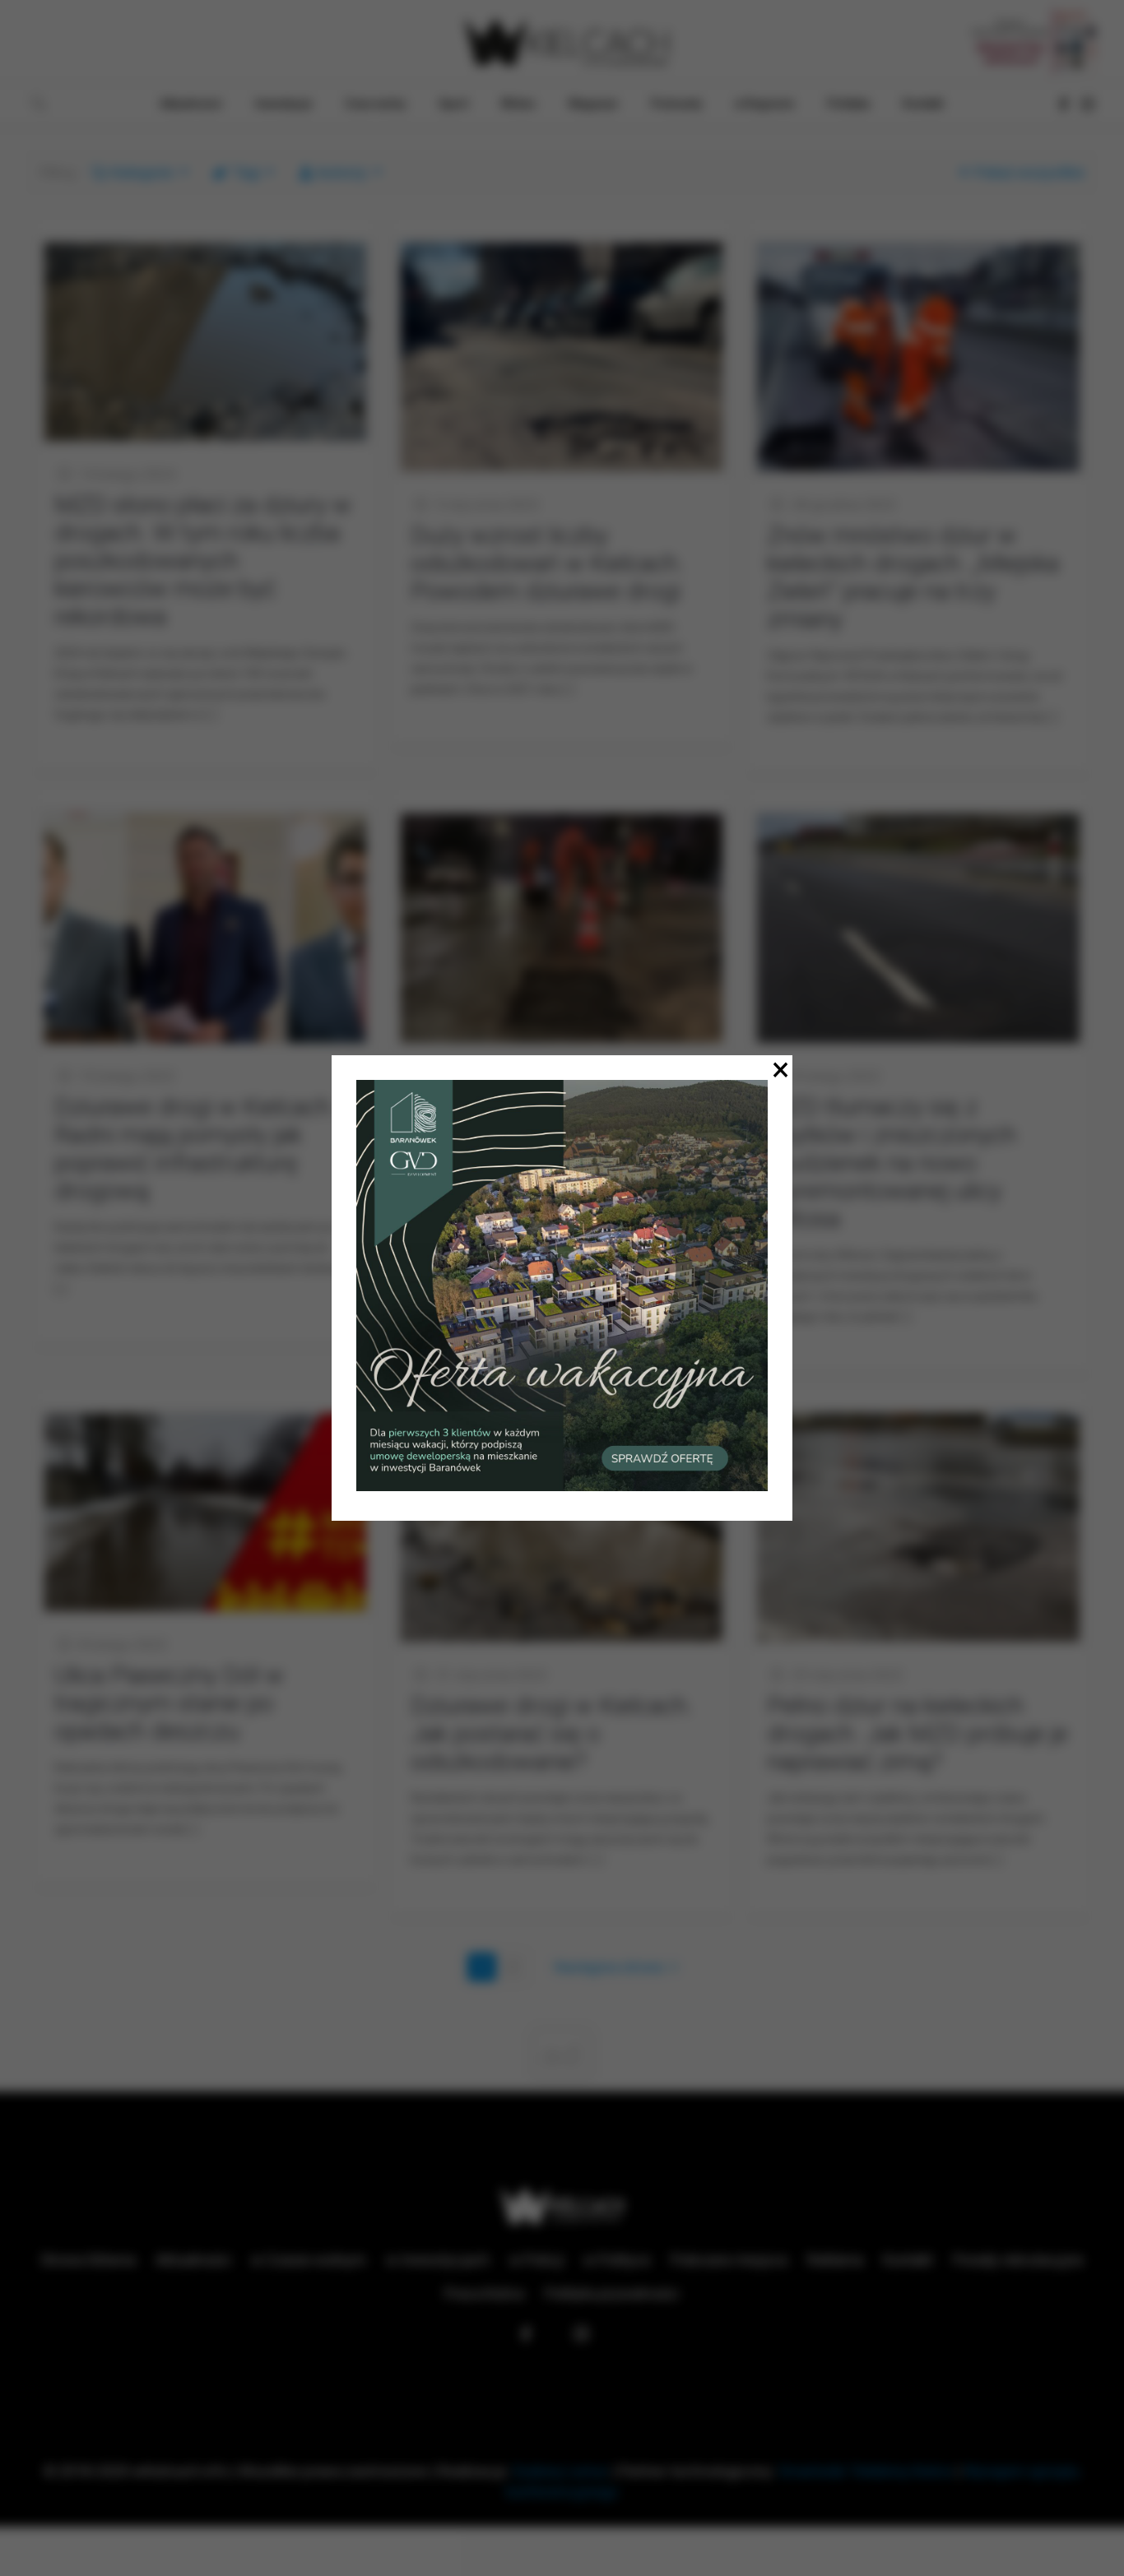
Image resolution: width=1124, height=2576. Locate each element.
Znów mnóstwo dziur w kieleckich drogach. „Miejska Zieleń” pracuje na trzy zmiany (913, 577)
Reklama (835, 2260)
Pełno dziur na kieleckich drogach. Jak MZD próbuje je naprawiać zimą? (917, 1733)
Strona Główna (88, 2260)
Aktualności (193, 2260)
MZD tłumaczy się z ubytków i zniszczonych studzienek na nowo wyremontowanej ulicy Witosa (892, 1163)
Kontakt (908, 2260)
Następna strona (609, 1967)
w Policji (536, 2260)
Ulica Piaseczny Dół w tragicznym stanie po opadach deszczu (169, 1703)
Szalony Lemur (560, 2471)
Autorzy (341, 172)
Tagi (246, 172)
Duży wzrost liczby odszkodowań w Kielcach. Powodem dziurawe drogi (547, 563)
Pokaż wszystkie (1029, 172)
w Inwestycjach (438, 2260)
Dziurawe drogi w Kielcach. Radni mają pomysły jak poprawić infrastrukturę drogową (195, 1149)
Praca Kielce (485, 2293)
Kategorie (142, 172)
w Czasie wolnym (309, 2260)
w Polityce (617, 2260)
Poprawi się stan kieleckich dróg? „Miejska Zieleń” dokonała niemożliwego (550, 1135)
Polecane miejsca (729, 2260)
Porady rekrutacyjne (1018, 2260)
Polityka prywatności (612, 2293)
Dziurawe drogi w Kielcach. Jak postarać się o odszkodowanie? (552, 1733)
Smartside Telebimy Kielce (866, 2471)
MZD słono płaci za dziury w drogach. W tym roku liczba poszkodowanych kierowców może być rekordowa (203, 561)
